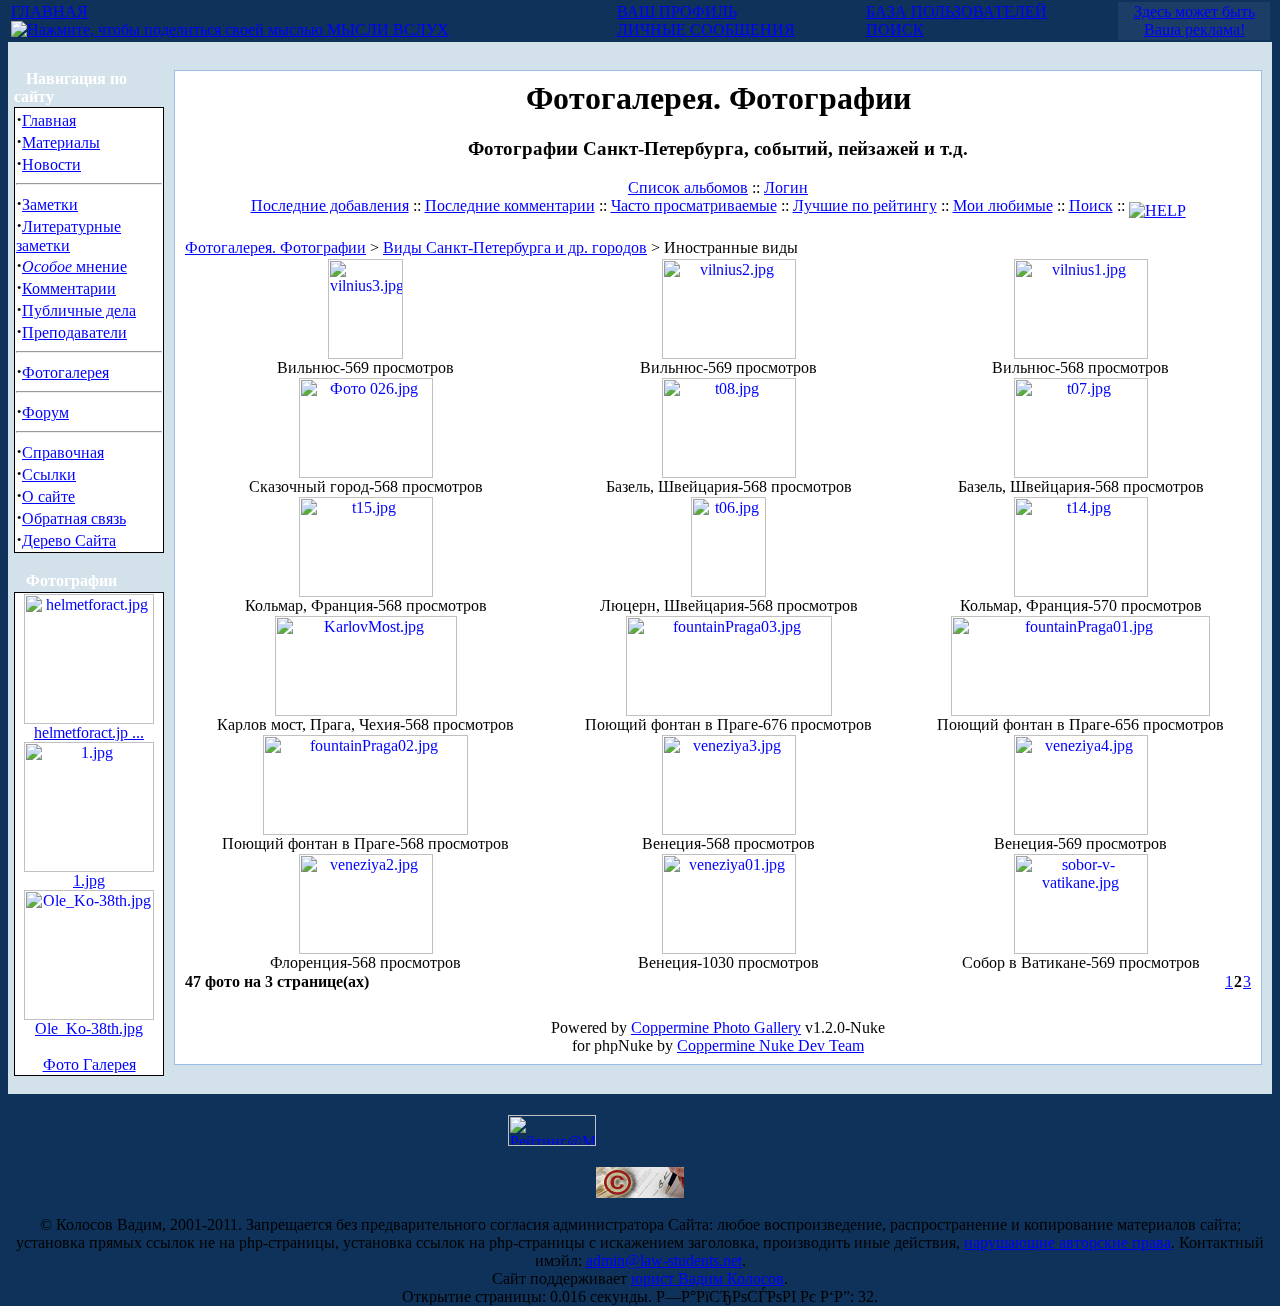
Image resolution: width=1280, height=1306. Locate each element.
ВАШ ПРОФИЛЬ (677, 11)
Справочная (63, 452)
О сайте (48, 496)
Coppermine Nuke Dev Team (770, 1045)
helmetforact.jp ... (89, 732)
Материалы (61, 142)
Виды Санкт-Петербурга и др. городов (515, 247)
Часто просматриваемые (694, 205)
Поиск (1091, 205)
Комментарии (69, 288)
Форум (45, 412)
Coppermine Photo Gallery (716, 1027)
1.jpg (89, 880)
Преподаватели (74, 332)
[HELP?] (1157, 205)
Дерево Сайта (69, 540)
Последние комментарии (510, 205)
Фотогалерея (65, 372)
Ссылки (49, 474)
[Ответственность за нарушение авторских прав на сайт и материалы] (640, 1192)
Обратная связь (74, 518)
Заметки (50, 204)
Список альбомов (688, 187)
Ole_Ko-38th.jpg (89, 1028)
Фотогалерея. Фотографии (275, 247)
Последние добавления (330, 205)
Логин (786, 187)
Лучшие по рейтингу (865, 205)
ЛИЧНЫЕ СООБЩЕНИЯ (706, 29)
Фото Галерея (89, 1064)
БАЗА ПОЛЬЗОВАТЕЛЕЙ (956, 11)
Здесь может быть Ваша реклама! (1194, 20)
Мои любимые (1003, 205)
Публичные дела (79, 310)
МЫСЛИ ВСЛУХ (386, 29)
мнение (74, 266)
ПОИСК (895, 29)
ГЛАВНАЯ (49, 11)
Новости (51, 164)
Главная (49, 120)
